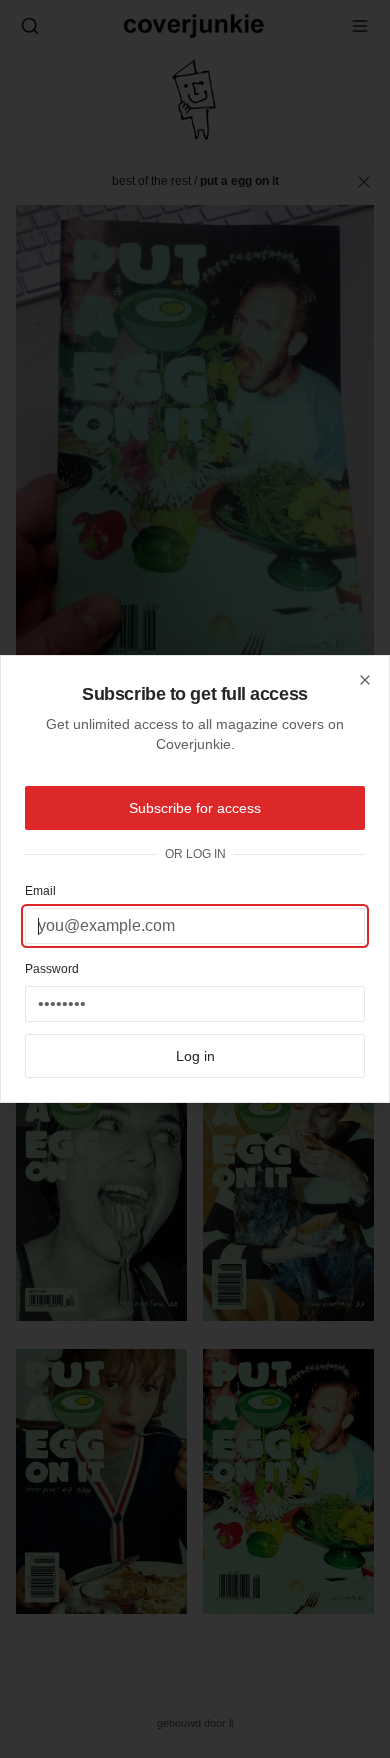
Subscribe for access (195, 808)
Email (40, 891)
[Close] (365, 680)
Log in (195, 1056)
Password (52, 969)
